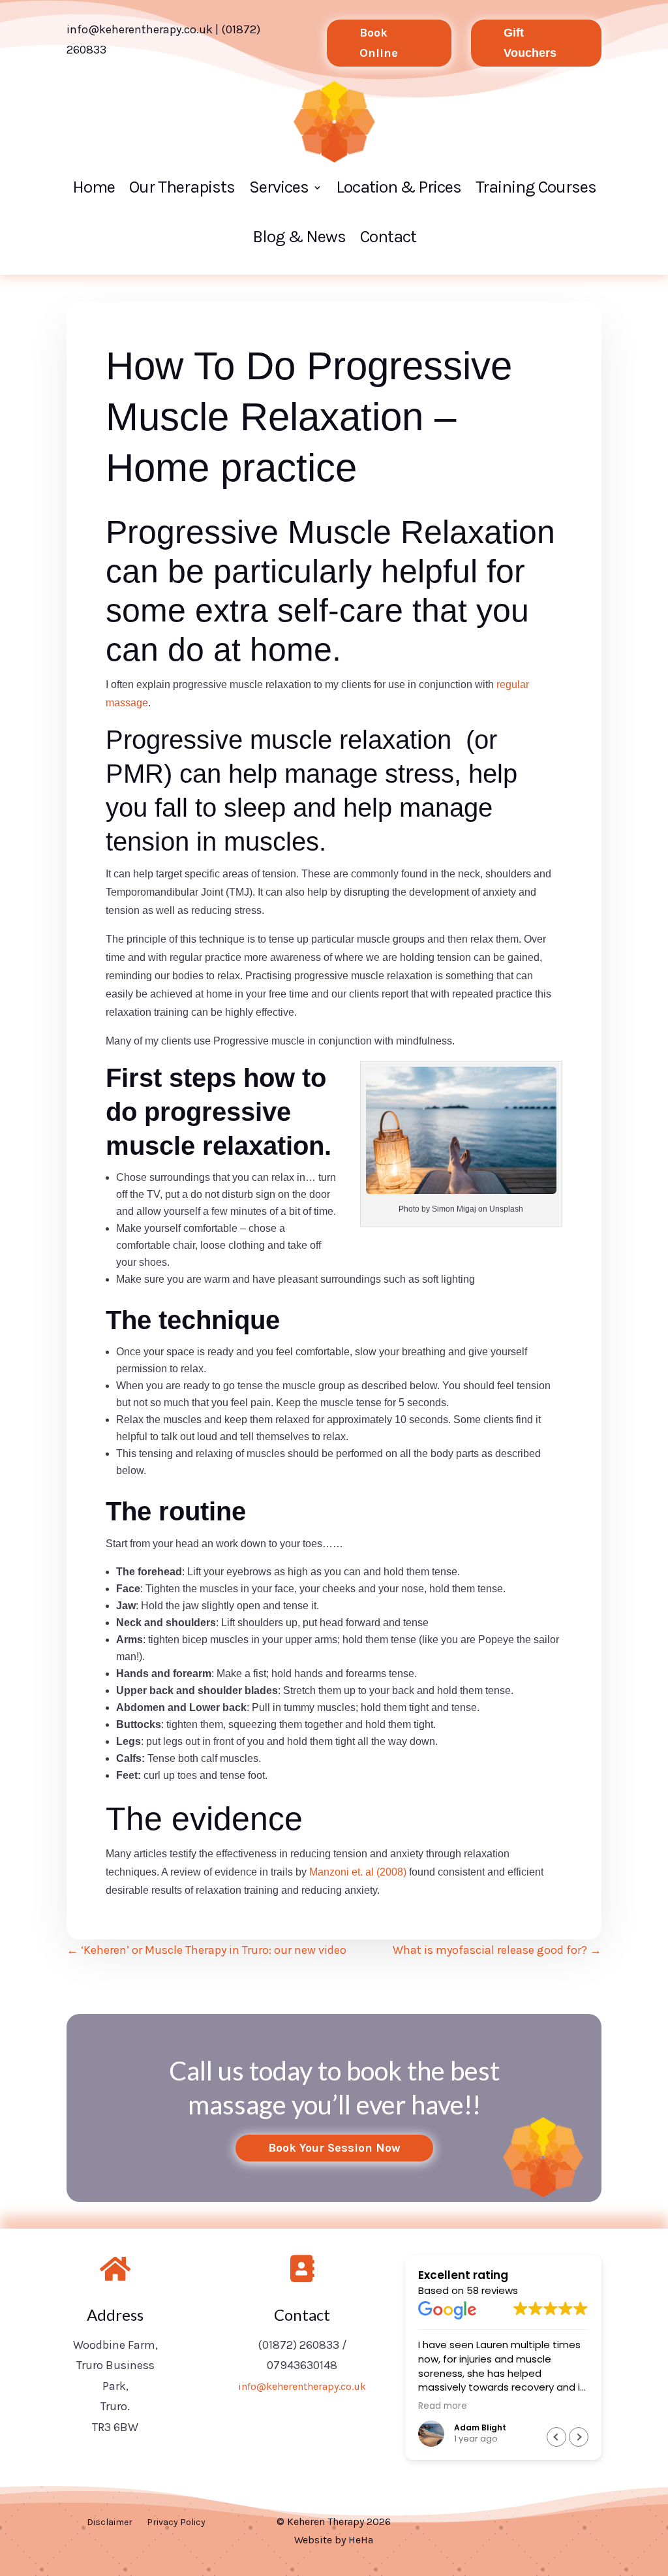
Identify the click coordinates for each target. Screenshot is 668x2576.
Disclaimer (110, 2523)
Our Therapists (182, 187)
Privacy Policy (176, 2523)
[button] (579, 2437)
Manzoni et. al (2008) (358, 1872)
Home (94, 187)
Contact (388, 237)
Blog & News (299, 237)
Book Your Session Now (334, 2148)
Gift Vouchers (530, 43)
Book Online (379, 43)
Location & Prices (399, 187)
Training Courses (536, 187)
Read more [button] (443, 2406)
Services (279, 187)
